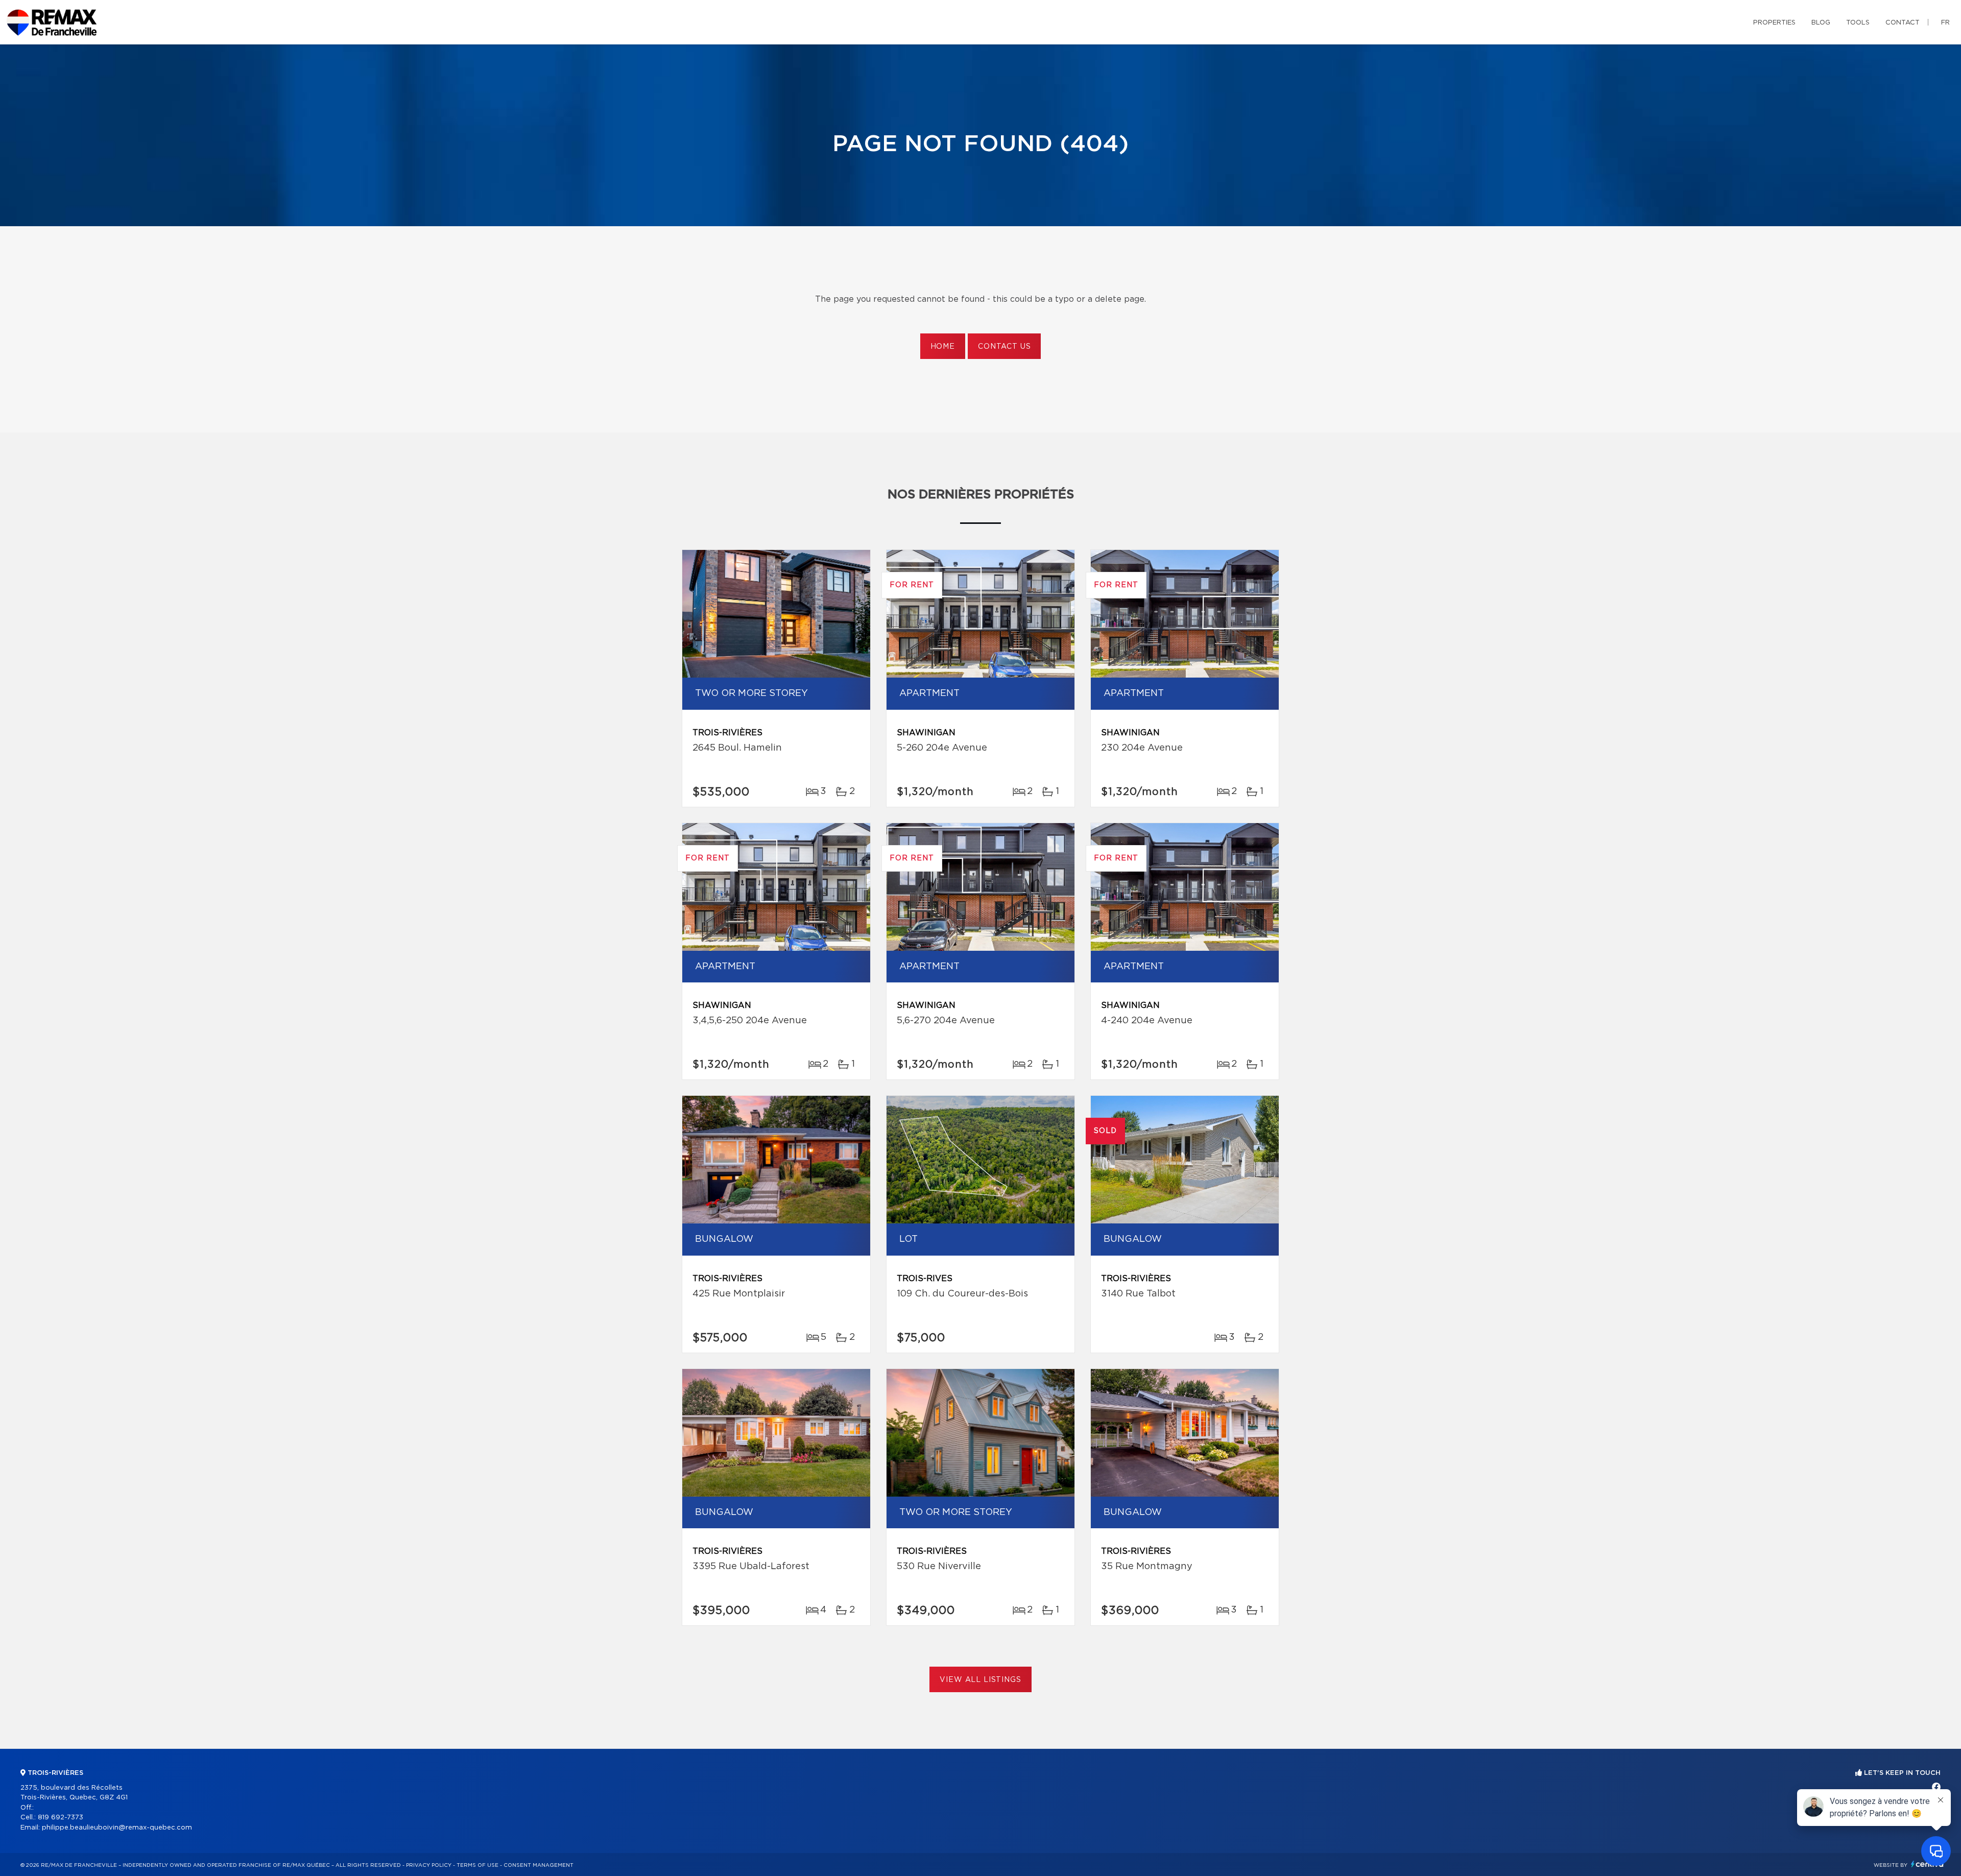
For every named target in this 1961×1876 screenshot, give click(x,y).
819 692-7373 (61, 1818)
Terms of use (477, 1865)
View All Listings (980, 1680)
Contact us (1004, 347)
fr (1945, 23)
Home (943, 347)
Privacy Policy (429, 1865)
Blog (1821, 23)
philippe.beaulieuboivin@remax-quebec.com (117, 1828)
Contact (1903, 23)
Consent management (539, 1865)
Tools (1858, 23)
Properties (1774, 23)
